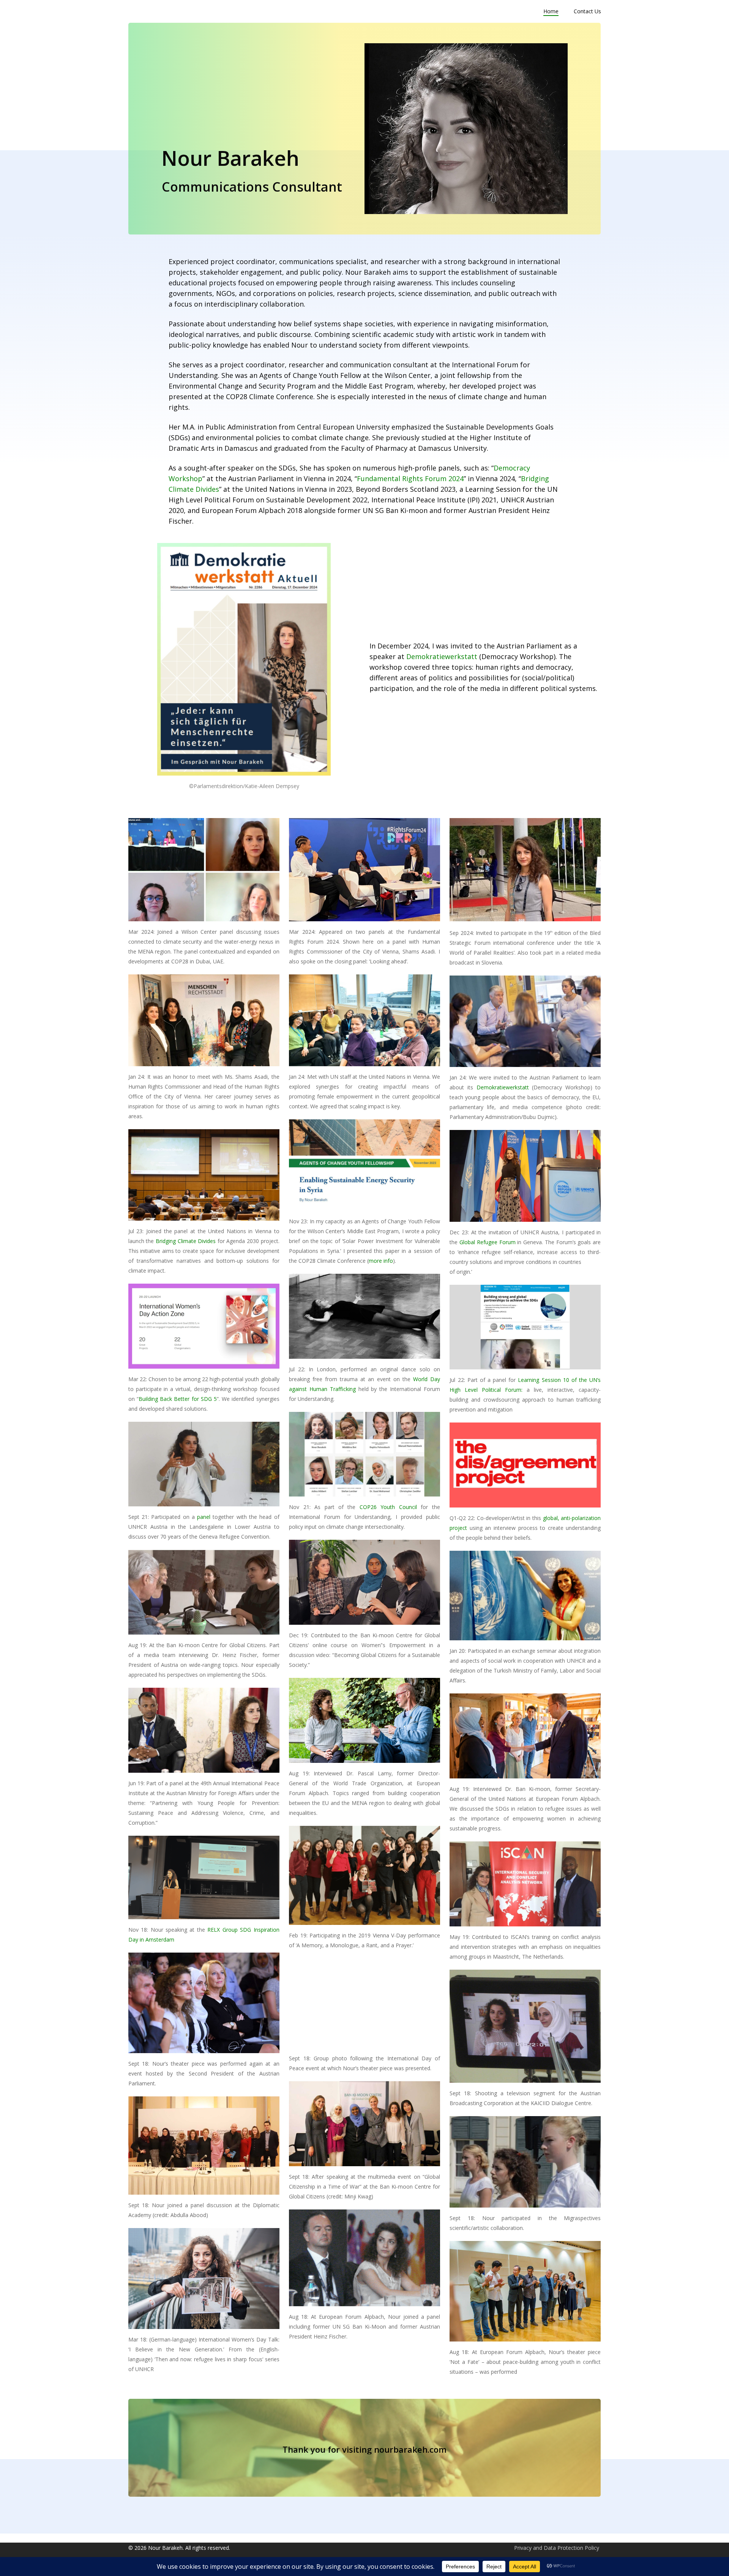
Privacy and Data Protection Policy (557, 2548)
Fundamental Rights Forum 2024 (410, 478)
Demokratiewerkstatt (442, 656)
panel (204, 1517)
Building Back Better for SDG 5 (178, 1399)
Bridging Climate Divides (186, 1241)
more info (381, 1261)
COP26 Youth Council (388, 1507)
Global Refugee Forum (488, 1242)
